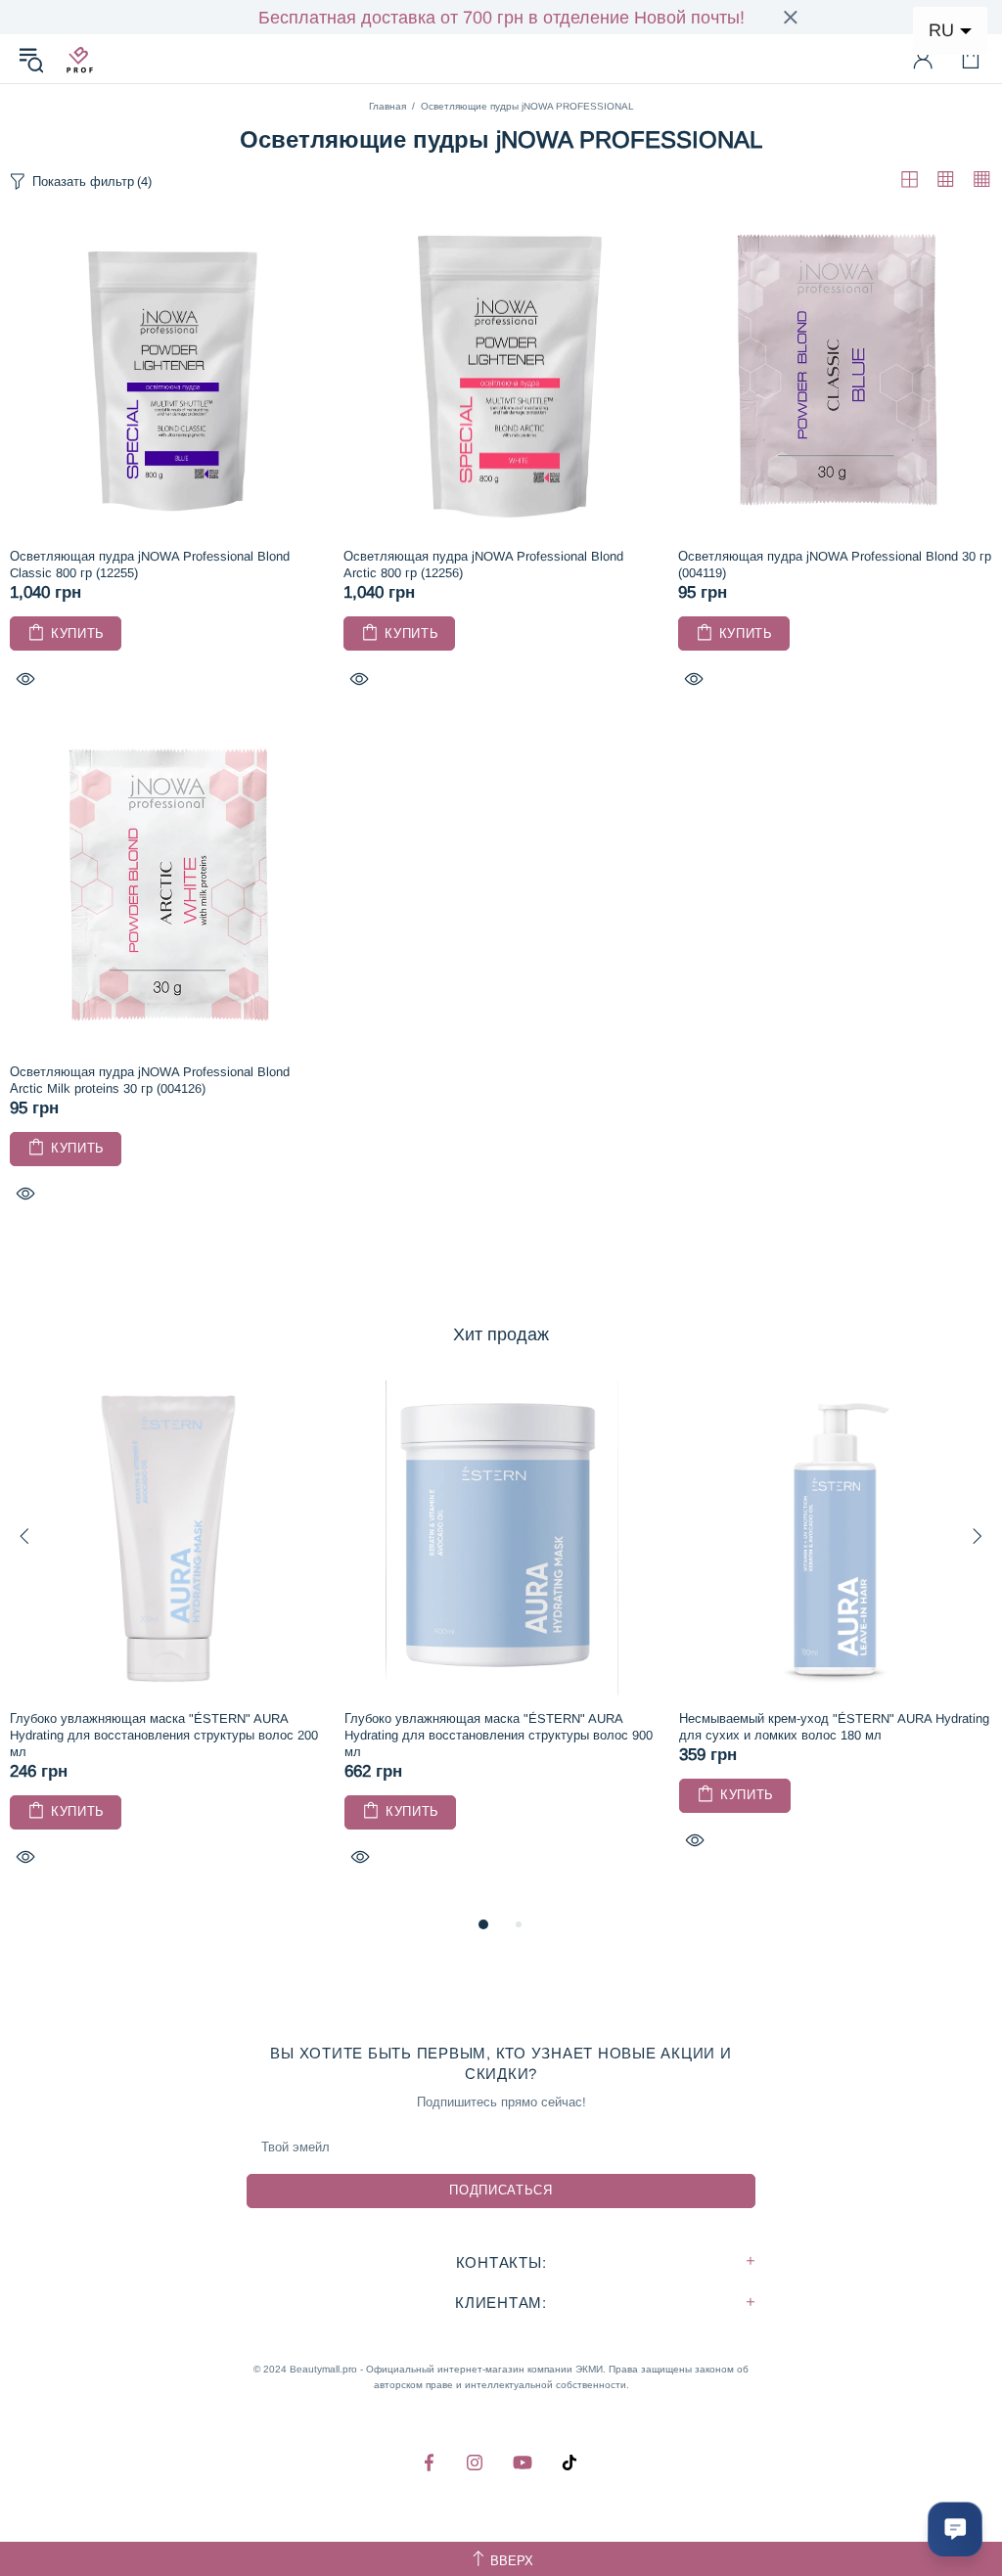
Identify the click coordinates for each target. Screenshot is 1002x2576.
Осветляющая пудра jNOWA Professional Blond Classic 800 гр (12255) (150, 565)
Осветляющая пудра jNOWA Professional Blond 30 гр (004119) (835, 565)
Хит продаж (501, 1334)
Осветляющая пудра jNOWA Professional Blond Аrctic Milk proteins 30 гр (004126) (150, 1080)
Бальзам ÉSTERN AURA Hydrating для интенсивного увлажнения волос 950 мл (501, 1727)
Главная (387, 106)
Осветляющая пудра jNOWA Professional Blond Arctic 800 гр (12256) (483, 565)
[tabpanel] (167, 1638)
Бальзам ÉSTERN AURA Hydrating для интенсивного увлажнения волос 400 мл (166, 1727)
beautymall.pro (79, 59)
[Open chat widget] (955, 2529)
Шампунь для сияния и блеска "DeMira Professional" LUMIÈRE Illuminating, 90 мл (834, 1727)
